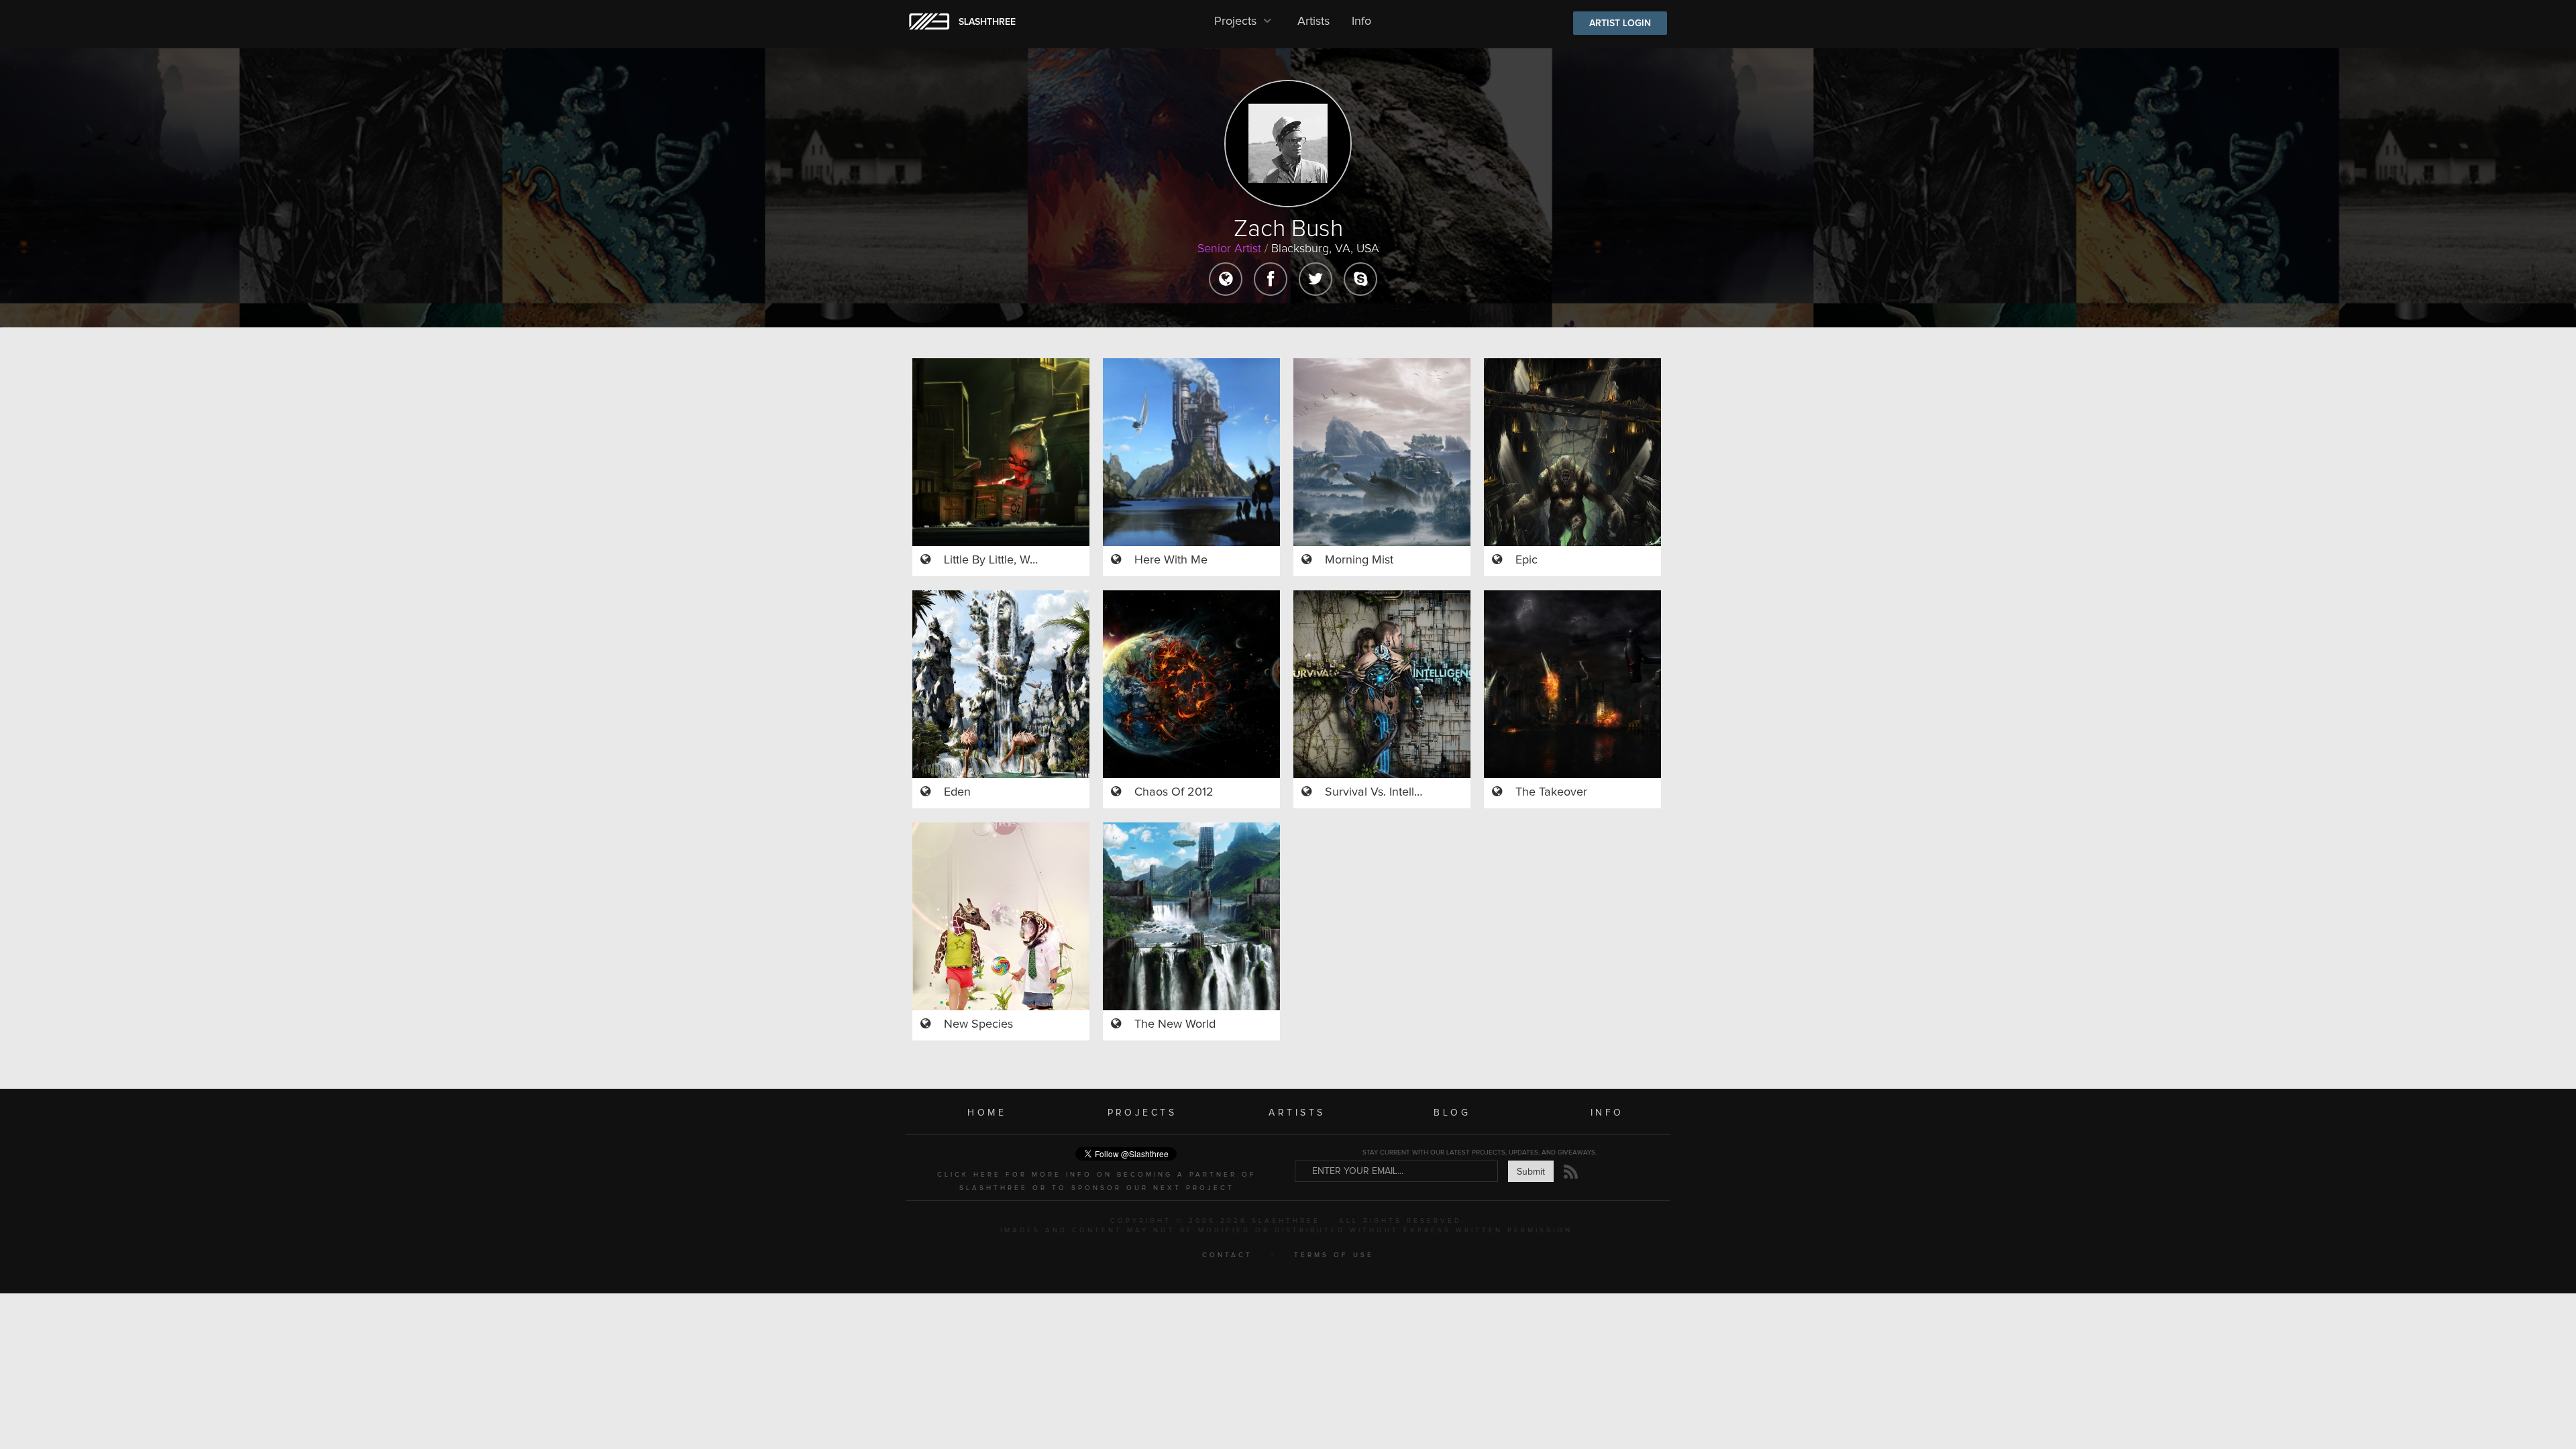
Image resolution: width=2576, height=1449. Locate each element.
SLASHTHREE (987, 22)
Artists (1313, 21)
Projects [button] (1237, 21)
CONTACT (1227, 1255)
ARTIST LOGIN (1620, 23)
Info (1361, 21)
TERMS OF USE (1334, 1255)
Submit (1531, 1172)
